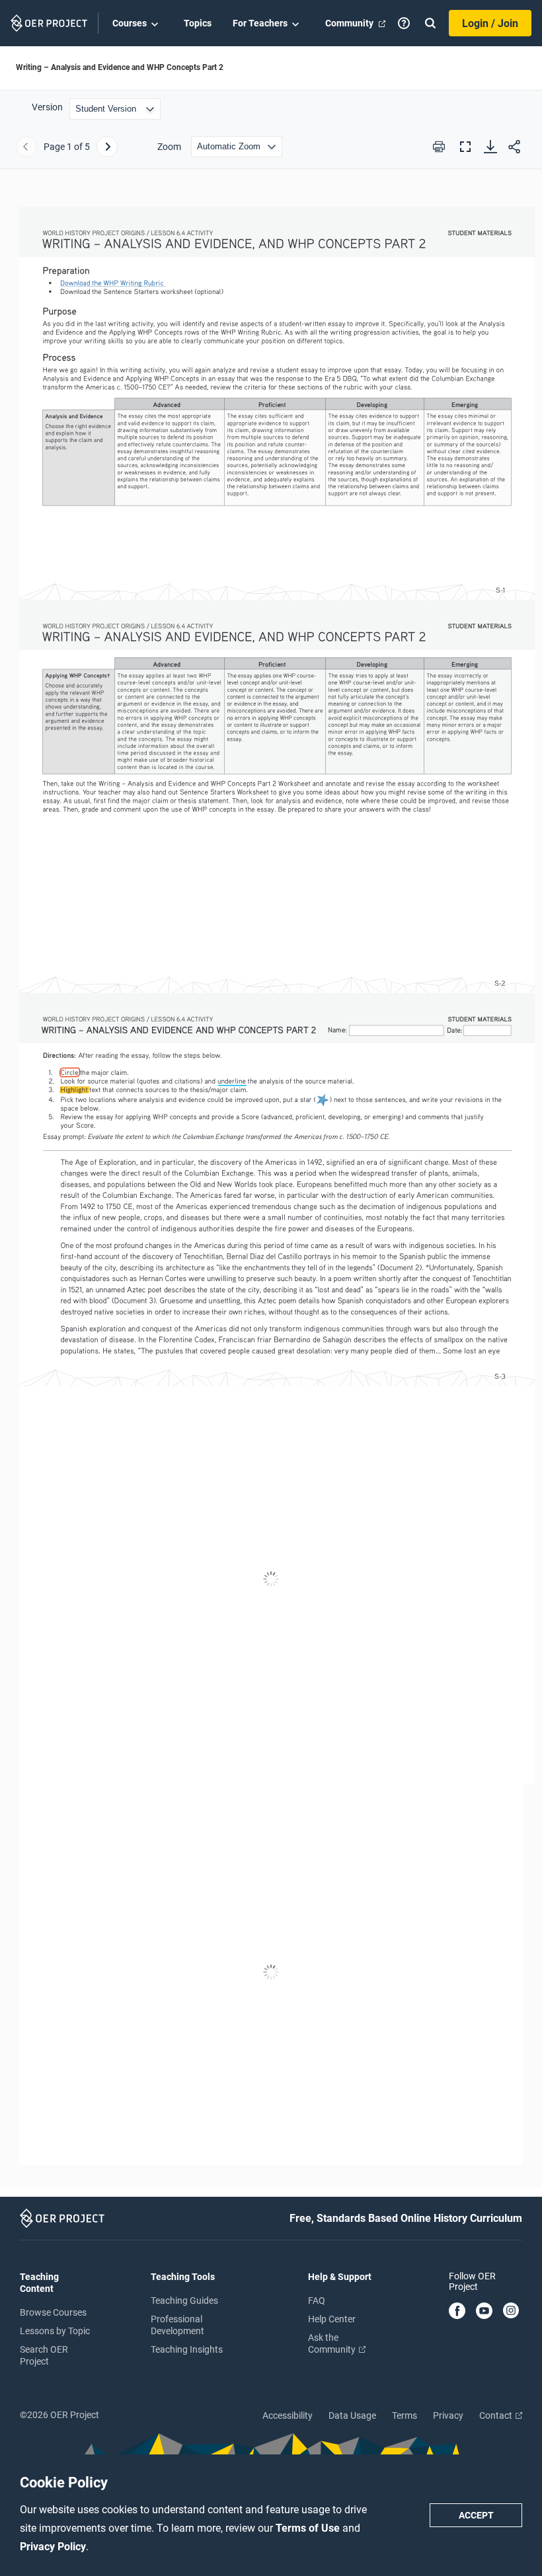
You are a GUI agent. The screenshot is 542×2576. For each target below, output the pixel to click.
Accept (476, 2515)
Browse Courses (53, 2312)
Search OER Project (44, 2355)
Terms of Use (309, 2528)
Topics (198, 23)
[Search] (430, 23)
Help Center (332, 2319)
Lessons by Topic (55, 2331)
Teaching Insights (187, 2349)
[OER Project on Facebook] (457, 2312)
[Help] (404, 23)
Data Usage (352, 2415)
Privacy (448, 2415)
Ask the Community (333, 2343)
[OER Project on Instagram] (511, 2312)
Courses (130, 23)
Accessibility (288, 2415)
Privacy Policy (53, 2547)
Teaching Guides (184, 2300)
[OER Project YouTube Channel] (484, 2312)
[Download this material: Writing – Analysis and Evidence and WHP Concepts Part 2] (490, 147)
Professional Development (177, 2325)
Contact (497, 2415)
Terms (405, 2415)
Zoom (169, 147)
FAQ (317, 2300)
